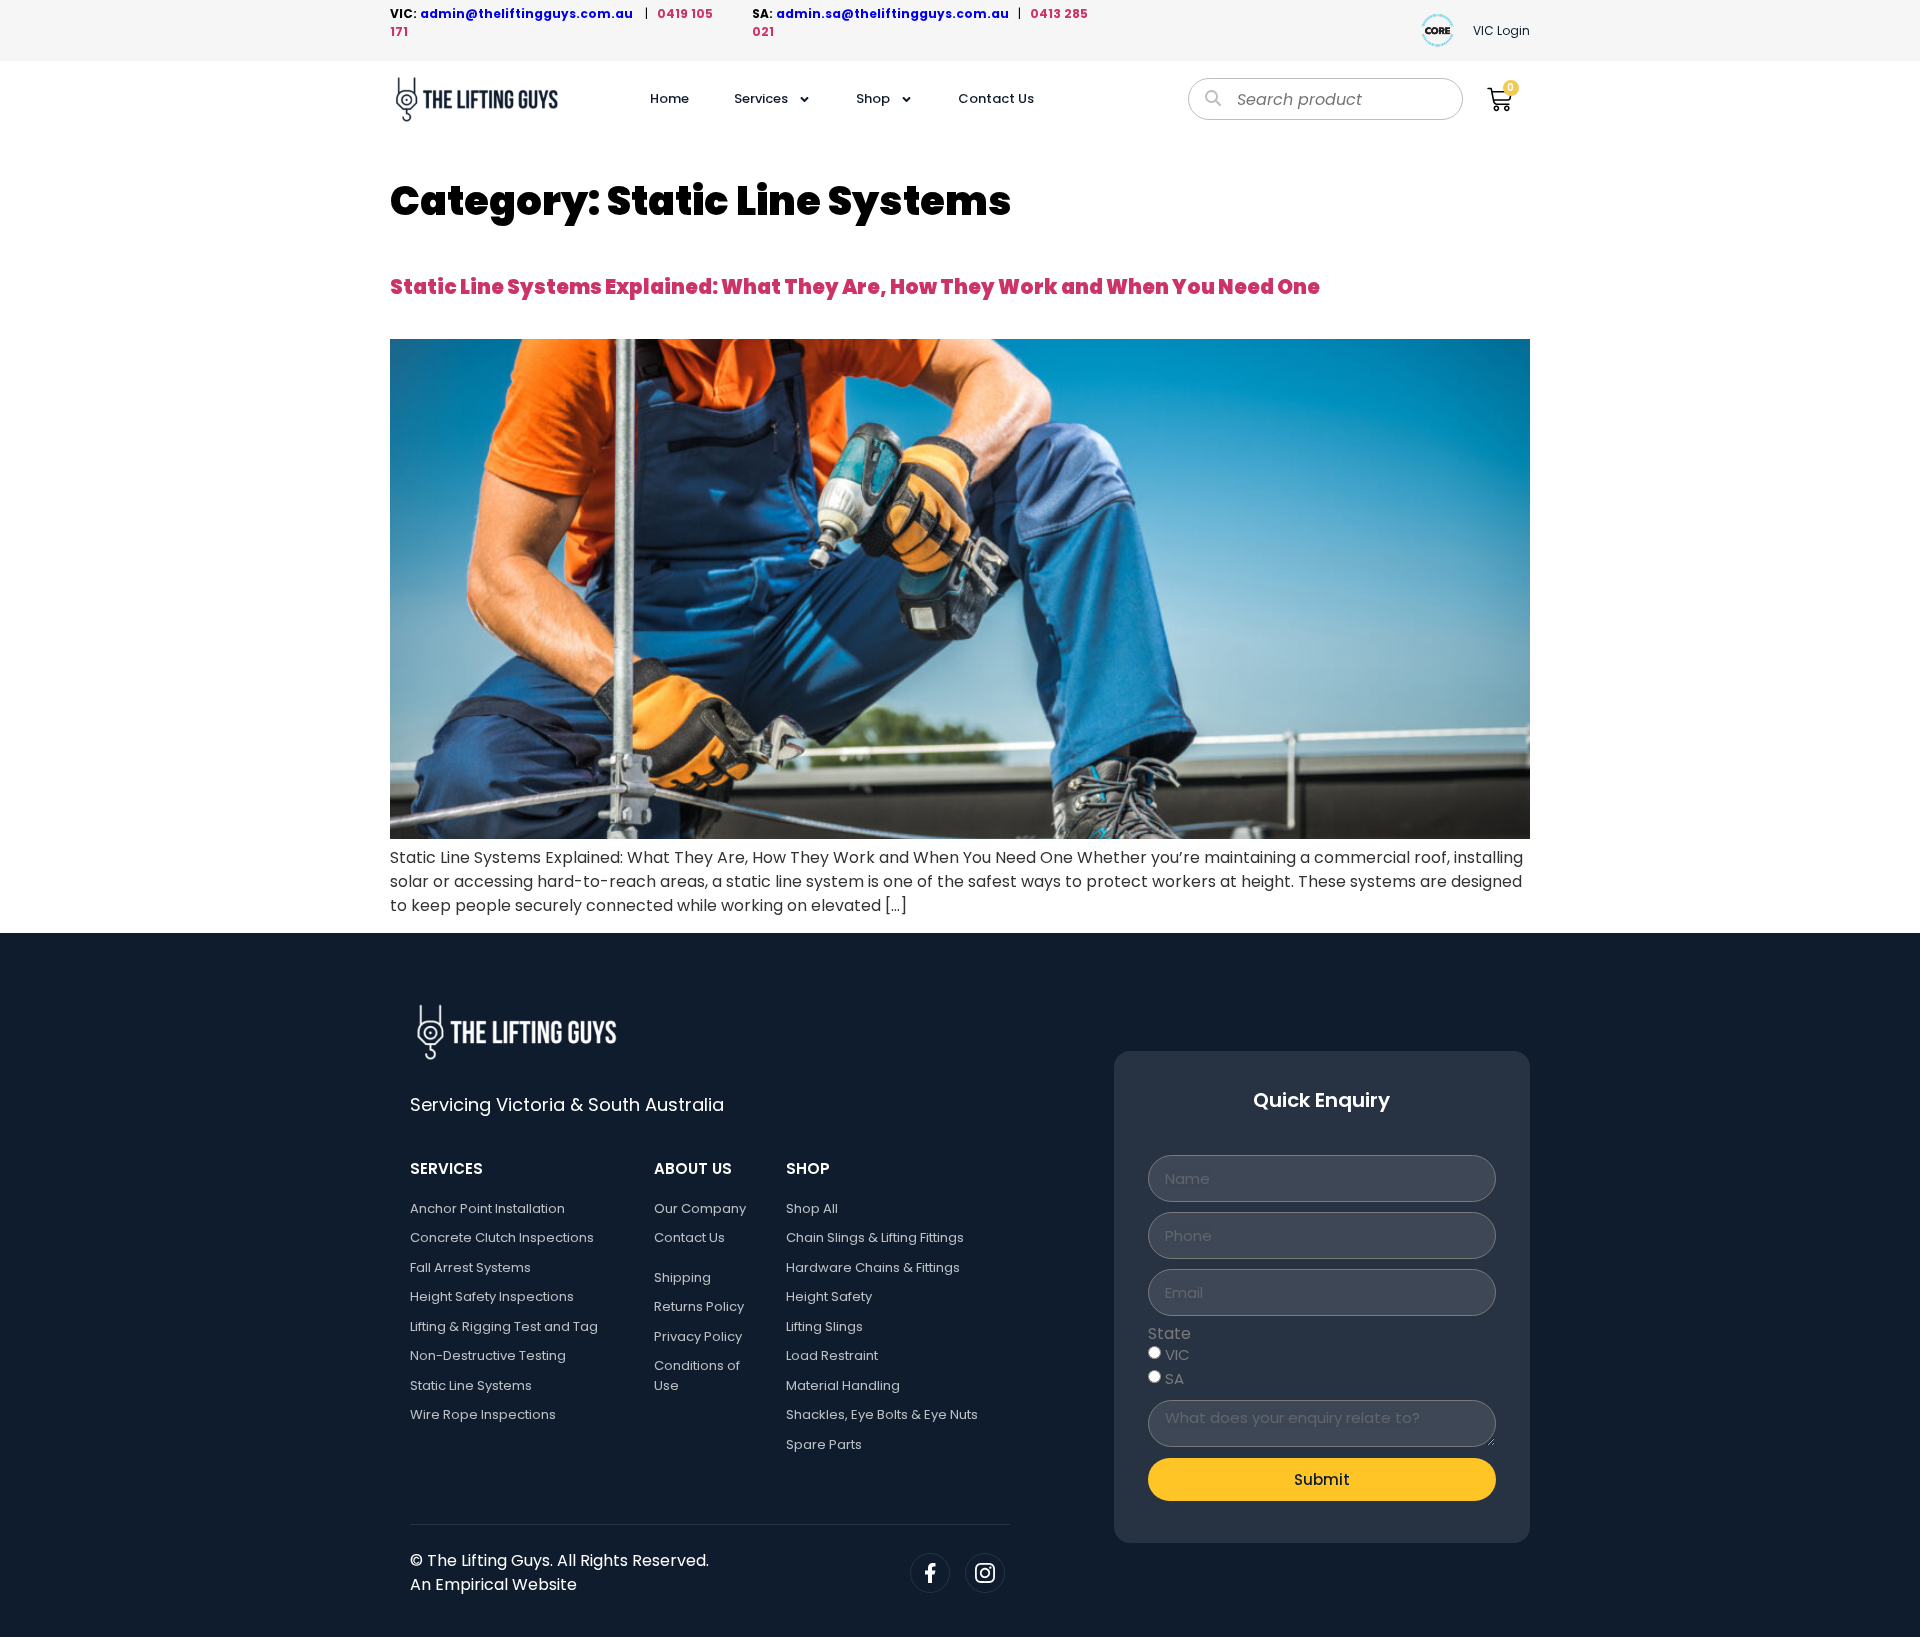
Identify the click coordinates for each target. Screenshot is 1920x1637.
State (1169, 1334)
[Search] (1213, 99)
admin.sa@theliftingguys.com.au (897, 13)
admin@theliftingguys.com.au (529, 13)
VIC (1177, 1354)
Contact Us (996, 98)
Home (669, 98)
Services (761, 98)
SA (1174, 1378)
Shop (873, 98)
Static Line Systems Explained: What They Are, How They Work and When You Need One (855, 287)
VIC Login (1501, 30)
